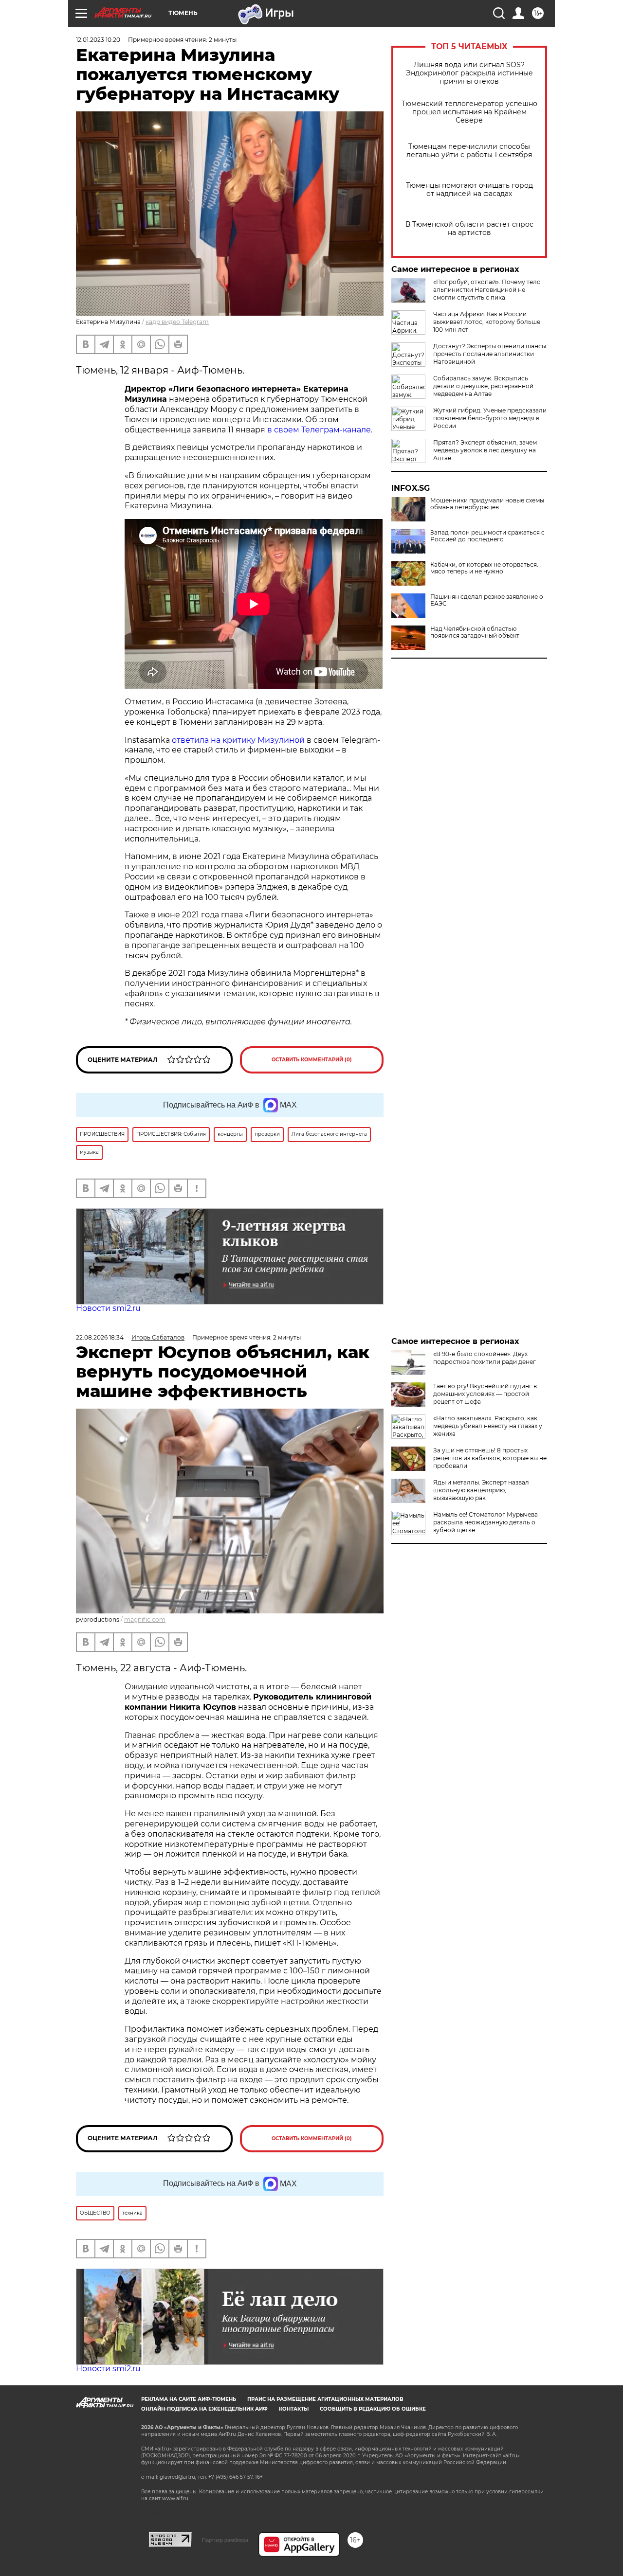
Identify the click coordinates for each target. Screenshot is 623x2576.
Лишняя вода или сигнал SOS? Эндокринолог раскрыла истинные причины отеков (469, 73)
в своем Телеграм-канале (319, 430)
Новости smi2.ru (108, 1308)
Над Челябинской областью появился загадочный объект (475, 632)
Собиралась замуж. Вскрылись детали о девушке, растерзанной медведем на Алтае (483, 386)
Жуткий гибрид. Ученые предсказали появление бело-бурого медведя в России (490, 418)
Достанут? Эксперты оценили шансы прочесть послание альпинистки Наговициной (490, 354)
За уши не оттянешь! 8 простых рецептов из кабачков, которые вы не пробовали (490, 1458)
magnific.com (145, 1619)
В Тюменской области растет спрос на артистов (469, 229)
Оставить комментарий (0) (312, 1060)
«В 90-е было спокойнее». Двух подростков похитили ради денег (485, 1358)
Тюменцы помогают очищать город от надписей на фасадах (469, 190)
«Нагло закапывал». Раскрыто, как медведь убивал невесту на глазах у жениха (488, 1426)
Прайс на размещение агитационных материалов (325, 2399)
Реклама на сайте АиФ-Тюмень (189, 2399)
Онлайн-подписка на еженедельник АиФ (204, 2409)
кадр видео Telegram (177, 322)
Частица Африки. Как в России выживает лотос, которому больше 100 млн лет (487, 322)
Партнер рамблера (225, 2540)
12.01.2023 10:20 (98, 40)
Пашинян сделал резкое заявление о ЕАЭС (487, 600)
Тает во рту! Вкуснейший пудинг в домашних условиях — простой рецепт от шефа (485, 1394)
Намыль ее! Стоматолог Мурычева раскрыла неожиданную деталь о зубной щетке (486, 1522)
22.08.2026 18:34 (100, 1337)
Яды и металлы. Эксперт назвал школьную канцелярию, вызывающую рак (481, 1490)
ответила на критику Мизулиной (238, 740)
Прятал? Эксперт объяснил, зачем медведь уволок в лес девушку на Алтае (485, 450)
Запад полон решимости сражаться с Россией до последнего (487, 536)
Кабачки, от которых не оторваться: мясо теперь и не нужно (484, 568)
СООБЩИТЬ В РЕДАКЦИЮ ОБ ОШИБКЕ (373, 2409)
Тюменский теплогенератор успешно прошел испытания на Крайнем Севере (469, 112)
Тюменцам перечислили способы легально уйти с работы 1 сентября (469, 151)
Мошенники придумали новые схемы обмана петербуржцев (487, 504)
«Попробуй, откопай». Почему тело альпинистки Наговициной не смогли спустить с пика (487, 290)
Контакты (294, 2409)
